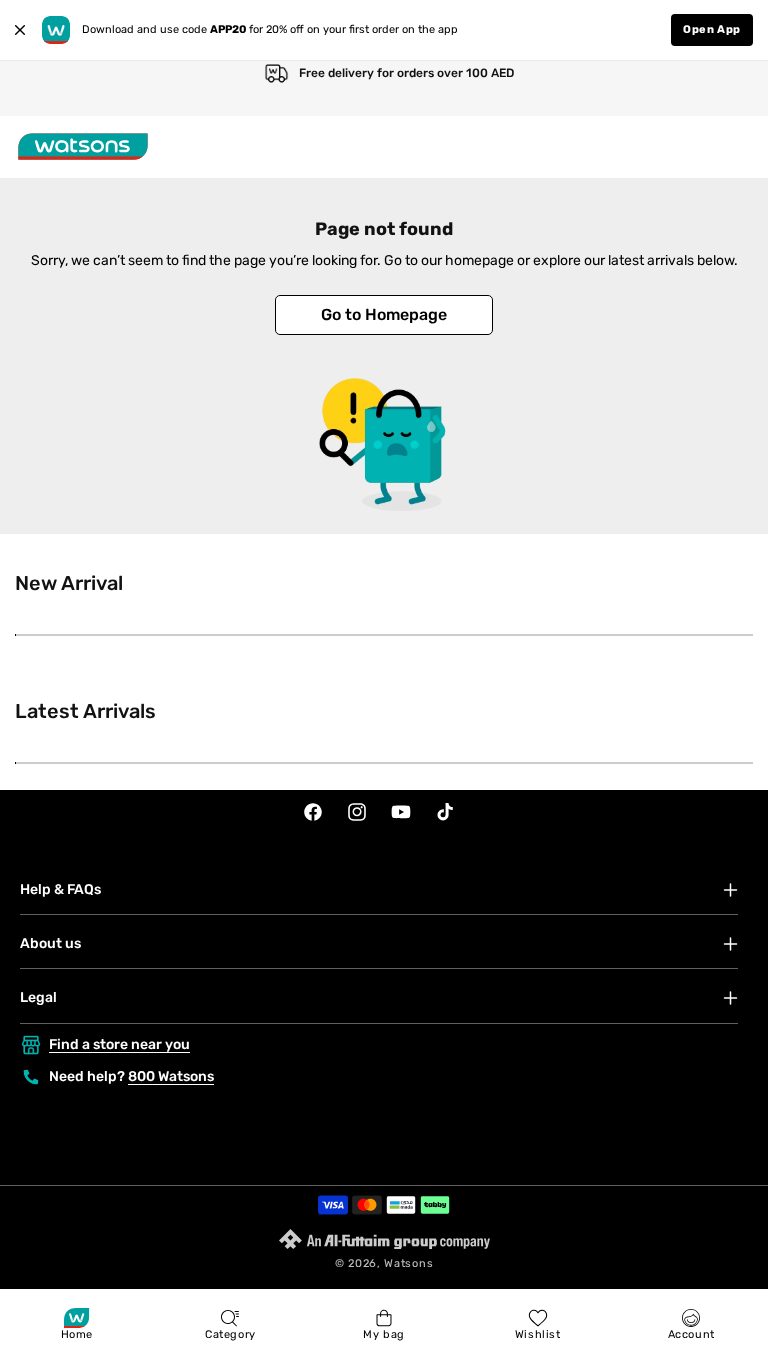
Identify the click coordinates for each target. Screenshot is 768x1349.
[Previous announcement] (36, 88)
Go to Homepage (384, 314)
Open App (712, 29)
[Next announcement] (732, 88)
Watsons (408, 1263)
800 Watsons (171, 1076)
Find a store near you (119, 1044)
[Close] (20, 30)
